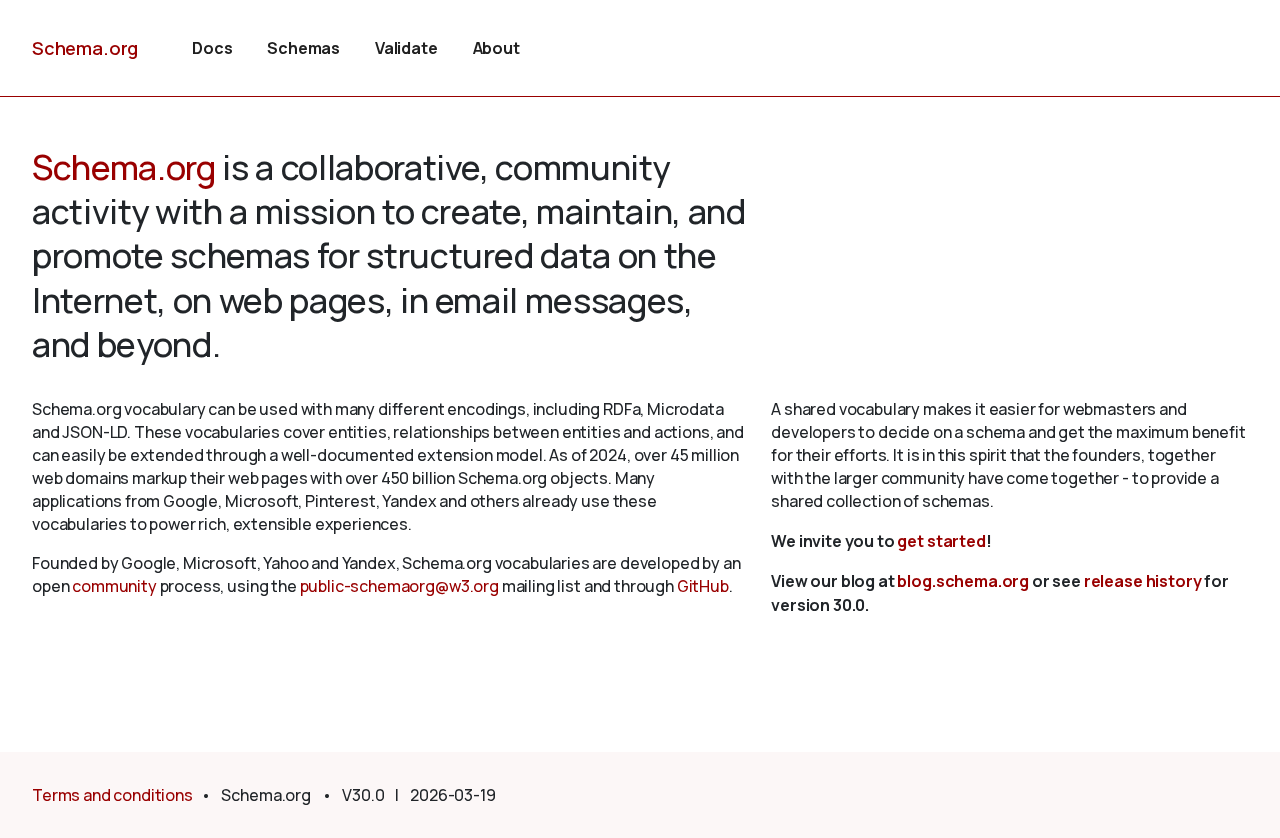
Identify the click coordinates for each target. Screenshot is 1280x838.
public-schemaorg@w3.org (399, 586)
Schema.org (85, 48)
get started (941, 541)
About (496, 48)
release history (1143, 581)
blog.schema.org (963, 581)
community (114, 586)
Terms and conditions (112, 795)
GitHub (703, 586)
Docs (212, 48)
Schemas (303, 48)
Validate (406, 48)
